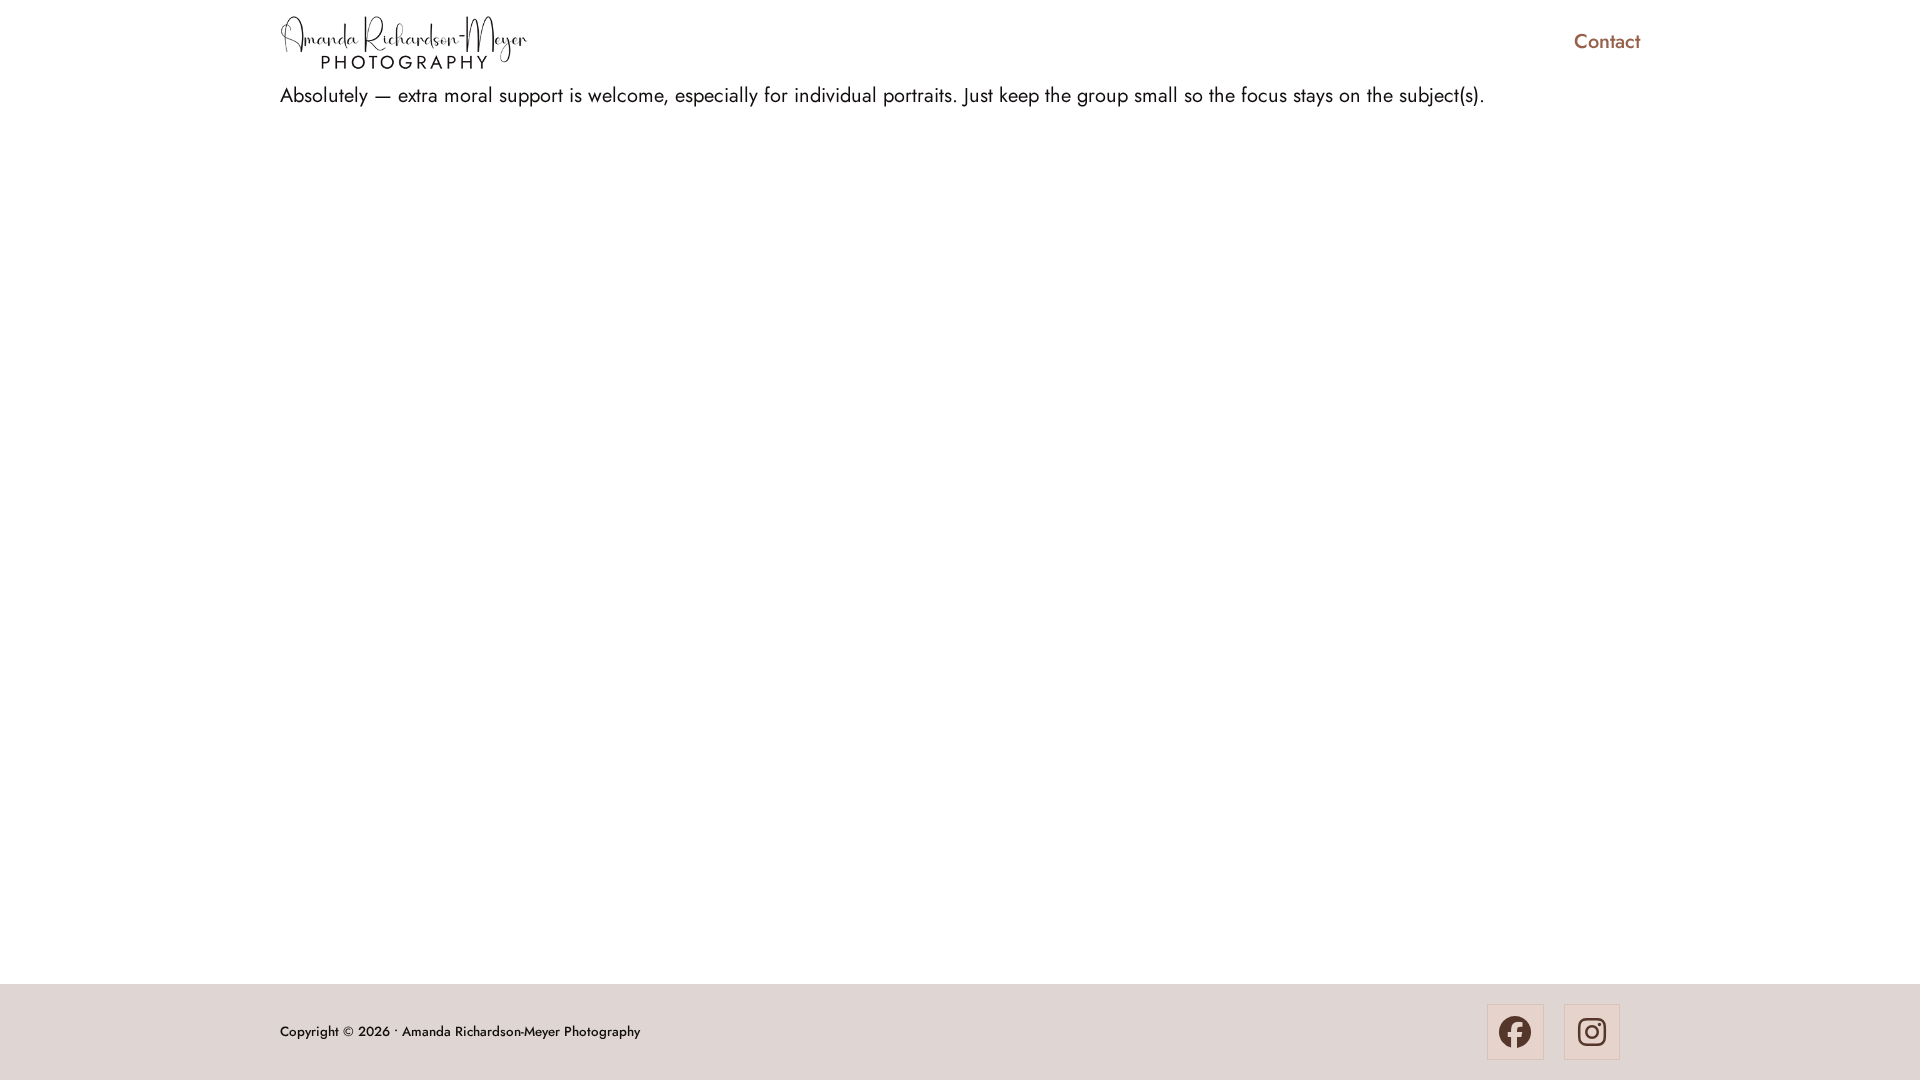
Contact (1607, 42)
